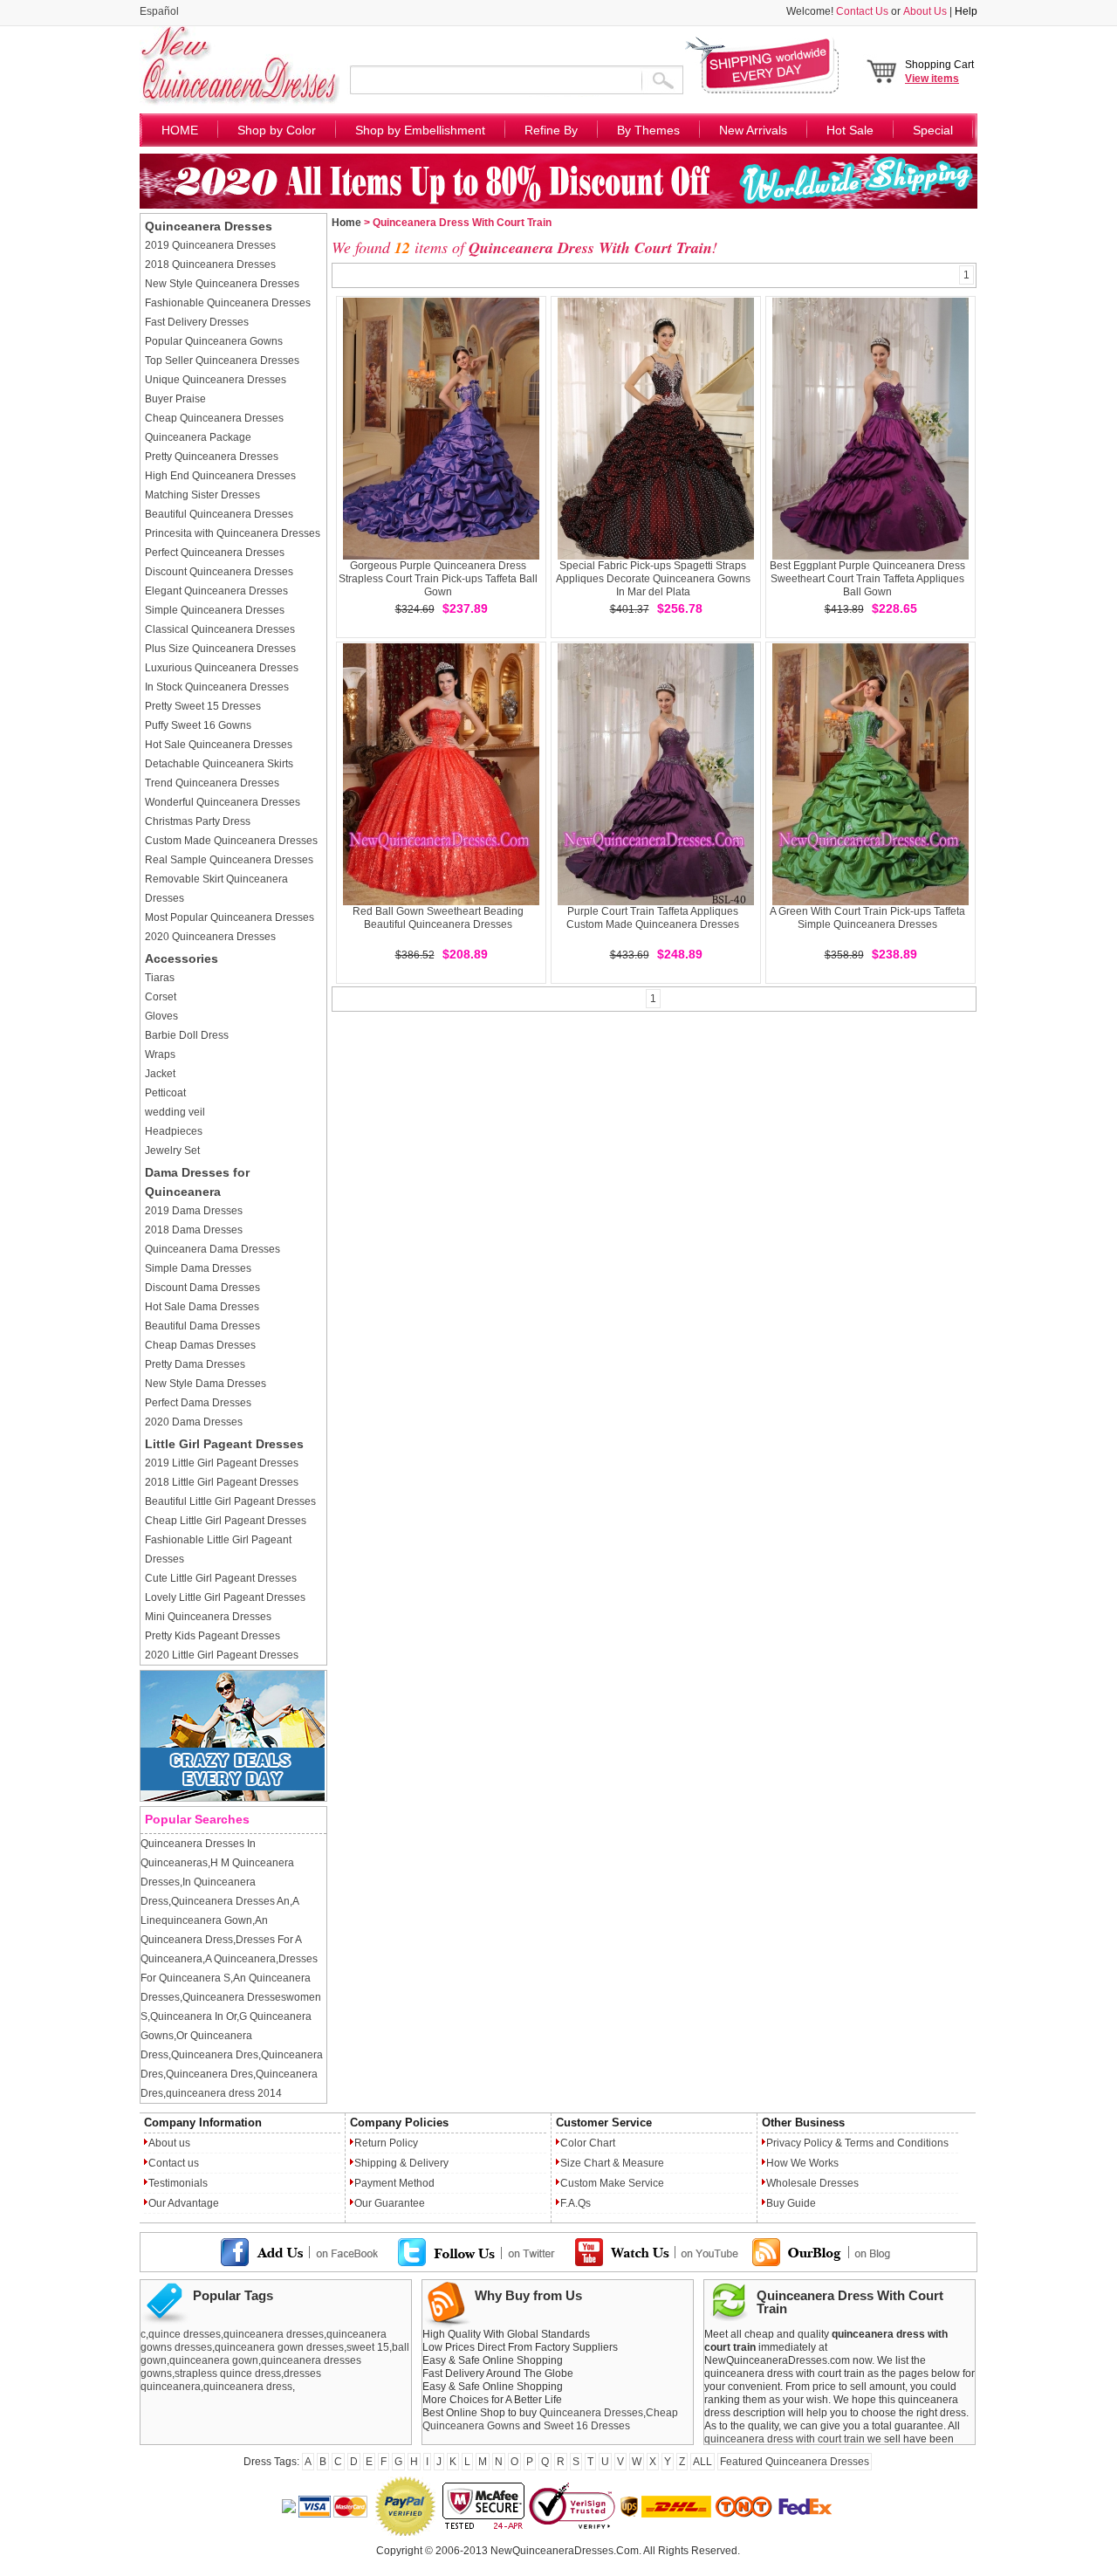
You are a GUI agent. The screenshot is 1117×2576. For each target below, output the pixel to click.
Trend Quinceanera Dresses (212, 783)
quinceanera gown (214, 2360)
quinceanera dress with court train (785, 2439)
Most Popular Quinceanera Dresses (230, 917)
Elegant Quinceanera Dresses (216, 591)
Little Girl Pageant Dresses (224, 1444)
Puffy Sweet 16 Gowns (198, 725)
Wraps (160, 1054)
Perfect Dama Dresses (198, 1403)
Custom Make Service (612, 2183)
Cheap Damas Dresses (200, 1345)
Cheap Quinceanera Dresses (214, 418)
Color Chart (588, 2143)
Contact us (174, 2163)
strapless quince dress (228, 2373)
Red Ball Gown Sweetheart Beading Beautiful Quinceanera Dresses (438, 918)
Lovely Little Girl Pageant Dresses (225, 1597)
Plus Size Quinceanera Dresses (220, 649)
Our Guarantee (390, 2203)
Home (346, 223)
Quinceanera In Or (193, 2016)
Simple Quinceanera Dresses (215, 610)
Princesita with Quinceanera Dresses (233, 533)
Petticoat (165, 1093)
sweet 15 (368, 2347)
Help (966, 11)
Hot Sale (850, 130)
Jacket (160, 1074)
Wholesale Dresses (812, 2183)
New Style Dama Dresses (206, 1384)
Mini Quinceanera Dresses (208, 1617)
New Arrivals (753, 130)
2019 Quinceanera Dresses (210, 245)
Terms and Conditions (897, 2143)
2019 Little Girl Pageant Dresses (222, 1463)
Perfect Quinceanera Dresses (215, 553)
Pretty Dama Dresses (195, 1364)
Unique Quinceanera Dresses (216, 380)
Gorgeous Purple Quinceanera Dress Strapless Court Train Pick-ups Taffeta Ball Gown (438, 579)
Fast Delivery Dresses (197, 322)
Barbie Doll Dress (187, 1035)
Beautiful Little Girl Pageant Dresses (230, 1501)
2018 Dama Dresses (194, 1230)
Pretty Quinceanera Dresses (212, 457)
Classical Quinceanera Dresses (220, 629)
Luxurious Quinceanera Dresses (222, 668)
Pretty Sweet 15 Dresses (203, 706)
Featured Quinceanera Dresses (795, 2462)
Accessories (182, 958)
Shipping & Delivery (401, 2163)
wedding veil (175, 1112)
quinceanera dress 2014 (224, 2093)
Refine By (551, 130)
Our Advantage (184, 2203)
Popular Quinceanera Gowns (214, 341)
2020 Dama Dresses (194, 1422)
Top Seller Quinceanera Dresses (222, 361)
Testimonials (178, 2183)
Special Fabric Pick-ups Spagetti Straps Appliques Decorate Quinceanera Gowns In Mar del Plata (653, 579)
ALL (702, 2462)
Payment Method (394, 2183)
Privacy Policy (799, 2143)
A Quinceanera (240, 1959)
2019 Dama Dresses (194, 1211)
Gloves (161, 1016)
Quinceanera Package (198, 437)
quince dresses (185, 2334)
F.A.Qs (576, 2203)
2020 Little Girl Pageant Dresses (222, 1655)
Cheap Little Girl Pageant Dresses (226, 1521)
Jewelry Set (172, 1151)
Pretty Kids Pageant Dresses (212, 1636)
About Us (925, 11)
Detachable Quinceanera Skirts (219, 764)
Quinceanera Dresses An (230, 1901)
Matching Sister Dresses (202, 495)
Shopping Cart (939, 72)
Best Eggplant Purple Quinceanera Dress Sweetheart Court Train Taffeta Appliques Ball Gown (867, 579)
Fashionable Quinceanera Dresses (228, 303)
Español (159, 11)
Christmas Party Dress (198, 821)
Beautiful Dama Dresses (202, 1326)
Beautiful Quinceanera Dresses (219, 514)
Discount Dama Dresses (202, 1288)
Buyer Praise (175, 399)
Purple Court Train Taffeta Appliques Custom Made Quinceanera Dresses (653, 918)
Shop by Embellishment (420, 130)
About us (169, 2143)
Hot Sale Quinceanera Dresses (219, 745)
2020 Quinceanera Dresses (210, 937)
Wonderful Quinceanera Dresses (223, 802)
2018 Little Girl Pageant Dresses (222, 1482)
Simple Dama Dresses (198, 1268)
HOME (180, 130)
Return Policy (386, 2143)
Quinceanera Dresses (209, 226)
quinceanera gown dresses (279, 2347)
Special (933, 130)
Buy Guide (791, 2203)
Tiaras (160, 978)
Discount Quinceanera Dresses (219, 572)
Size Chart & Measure (612, 2163)
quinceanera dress (248, 2387)
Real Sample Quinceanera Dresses (229, 860)
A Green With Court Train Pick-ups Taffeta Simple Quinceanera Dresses (867, 918)
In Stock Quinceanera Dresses (217, 687)
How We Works (802, 2163)
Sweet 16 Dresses (587, 2426)
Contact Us (862, 11)
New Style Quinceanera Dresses (222, 284)
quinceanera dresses (274, 2334)
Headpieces (174, 1131)
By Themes (648, 130)
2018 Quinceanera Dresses (210, 264)
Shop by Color (277, 130)
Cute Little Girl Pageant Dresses (221, 1578)
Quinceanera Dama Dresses (212, 1249)
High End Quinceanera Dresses (220, 476)
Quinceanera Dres (215, 2055)
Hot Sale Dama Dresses (202, 1307)
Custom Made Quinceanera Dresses (231, 841)
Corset (161, 997)
